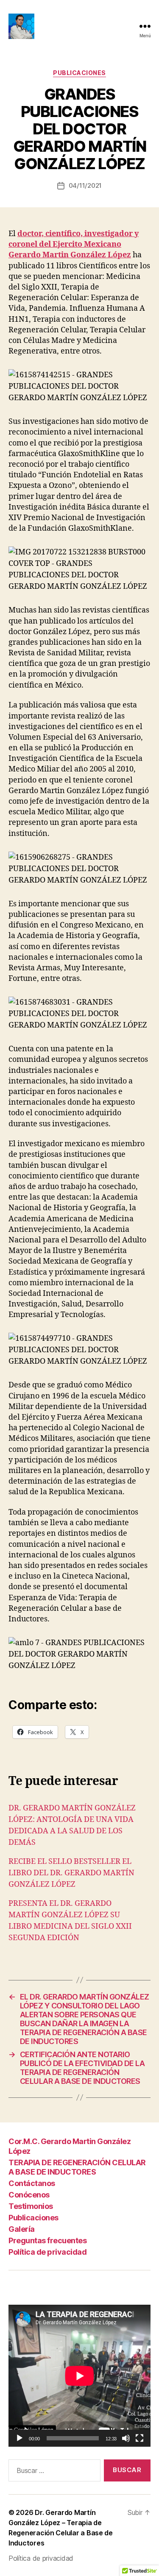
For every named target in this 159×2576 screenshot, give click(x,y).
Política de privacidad (47, 2252)
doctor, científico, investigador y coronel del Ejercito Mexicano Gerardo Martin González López (74, 244)
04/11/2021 (85, 185)
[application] (79, 2376)
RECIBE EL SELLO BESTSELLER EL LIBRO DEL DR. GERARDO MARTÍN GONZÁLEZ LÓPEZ (71, 1873)
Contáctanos (32, 2183)
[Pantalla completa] (139, 2438)
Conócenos (29, 2195)
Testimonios (31, 2206)
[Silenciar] (126, 2438)
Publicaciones (79, 73)
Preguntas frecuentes (47, 2240)
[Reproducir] (20, 2438)
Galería (22, 2229)
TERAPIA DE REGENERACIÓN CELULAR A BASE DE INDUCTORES (77, 2167)
